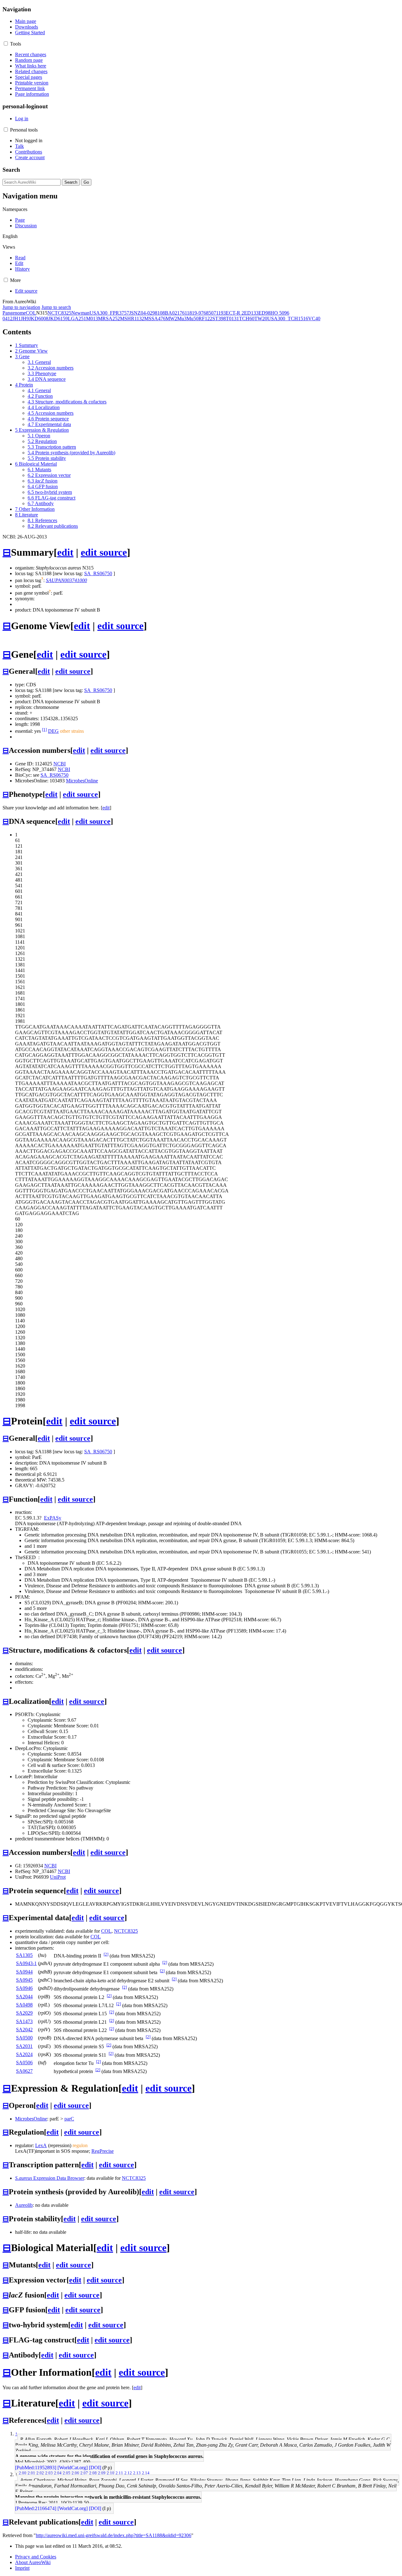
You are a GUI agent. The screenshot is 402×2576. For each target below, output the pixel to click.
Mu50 (193, 319)
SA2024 (24, 2054)
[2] (106, 1954)
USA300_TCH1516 (288, 319)
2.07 (84, 2473)
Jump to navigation (21, 307)
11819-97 (194, 313)
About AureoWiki (33, 2562)
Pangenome (14, 313)
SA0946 (24, 1988)
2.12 (128, 2473)
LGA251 (77, 319)
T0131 (232, 319)
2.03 (49, 2473)
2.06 (75, 2473)
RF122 (205, 319)
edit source (104, 552)
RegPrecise (103, 2151)
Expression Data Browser (50, 2178)
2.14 (146, 2473)
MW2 (171, 319)
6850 (209, 313)
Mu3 (182, 319)
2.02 (40, 2473)
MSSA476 (155, 319)
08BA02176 (172, 313)
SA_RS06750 (98, 573)
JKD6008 (39, 319)
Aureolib (24, 2205)
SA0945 (24, 1980)
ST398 (219, 319)
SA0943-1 (26, 1963)
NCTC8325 (59, 313)
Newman (80, 313)
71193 (220, 313)
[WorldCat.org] (73, 2468)
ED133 (251, 313)
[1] (44, 729)
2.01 (31, 2473)
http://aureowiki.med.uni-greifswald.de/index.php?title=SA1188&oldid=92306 (114, 2535)
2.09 (102, 2473)
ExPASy (53, 1518)
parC (69, 2119)
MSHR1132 (132, 319)
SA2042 (24, 2030)
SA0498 (24, 2005)
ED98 (264, 313)
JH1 (17, 319)
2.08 (93, 2473)
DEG (53, 731)
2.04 (58, 2473)
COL (31, 313)
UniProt (58, 1877)
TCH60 (247, 319)
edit (65, 552)
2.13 (137, 2473)
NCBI (60, 764)
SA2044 (24, 1997)
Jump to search (56, 307)
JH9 (25, 319)
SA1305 (24, 1955)
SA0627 (24, 2071)
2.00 (23, 2473)
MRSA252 (109, 319)
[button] (6, 43)
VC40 (314, 319)
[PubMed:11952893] (36, 2468)
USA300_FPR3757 (109, 313)
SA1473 (24, 2021)
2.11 (119, 2473)
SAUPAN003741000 (66, 580)
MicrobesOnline (82, 781)
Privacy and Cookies (36, 2557)
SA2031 (24, 2046)
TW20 (261, 319)
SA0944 (24, 1972)
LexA (41, 2145)
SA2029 (24, 2013)
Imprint (22, 2568)
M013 (92, 319)
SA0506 (24, 2063)
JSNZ (135, 313)
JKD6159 (58, 319)
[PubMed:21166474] (36, 2508)
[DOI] (95, 2468)
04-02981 (150, 313)
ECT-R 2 (235, 313)
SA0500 (24, 2038)
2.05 (67, 2473)
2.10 (111, 2473)
